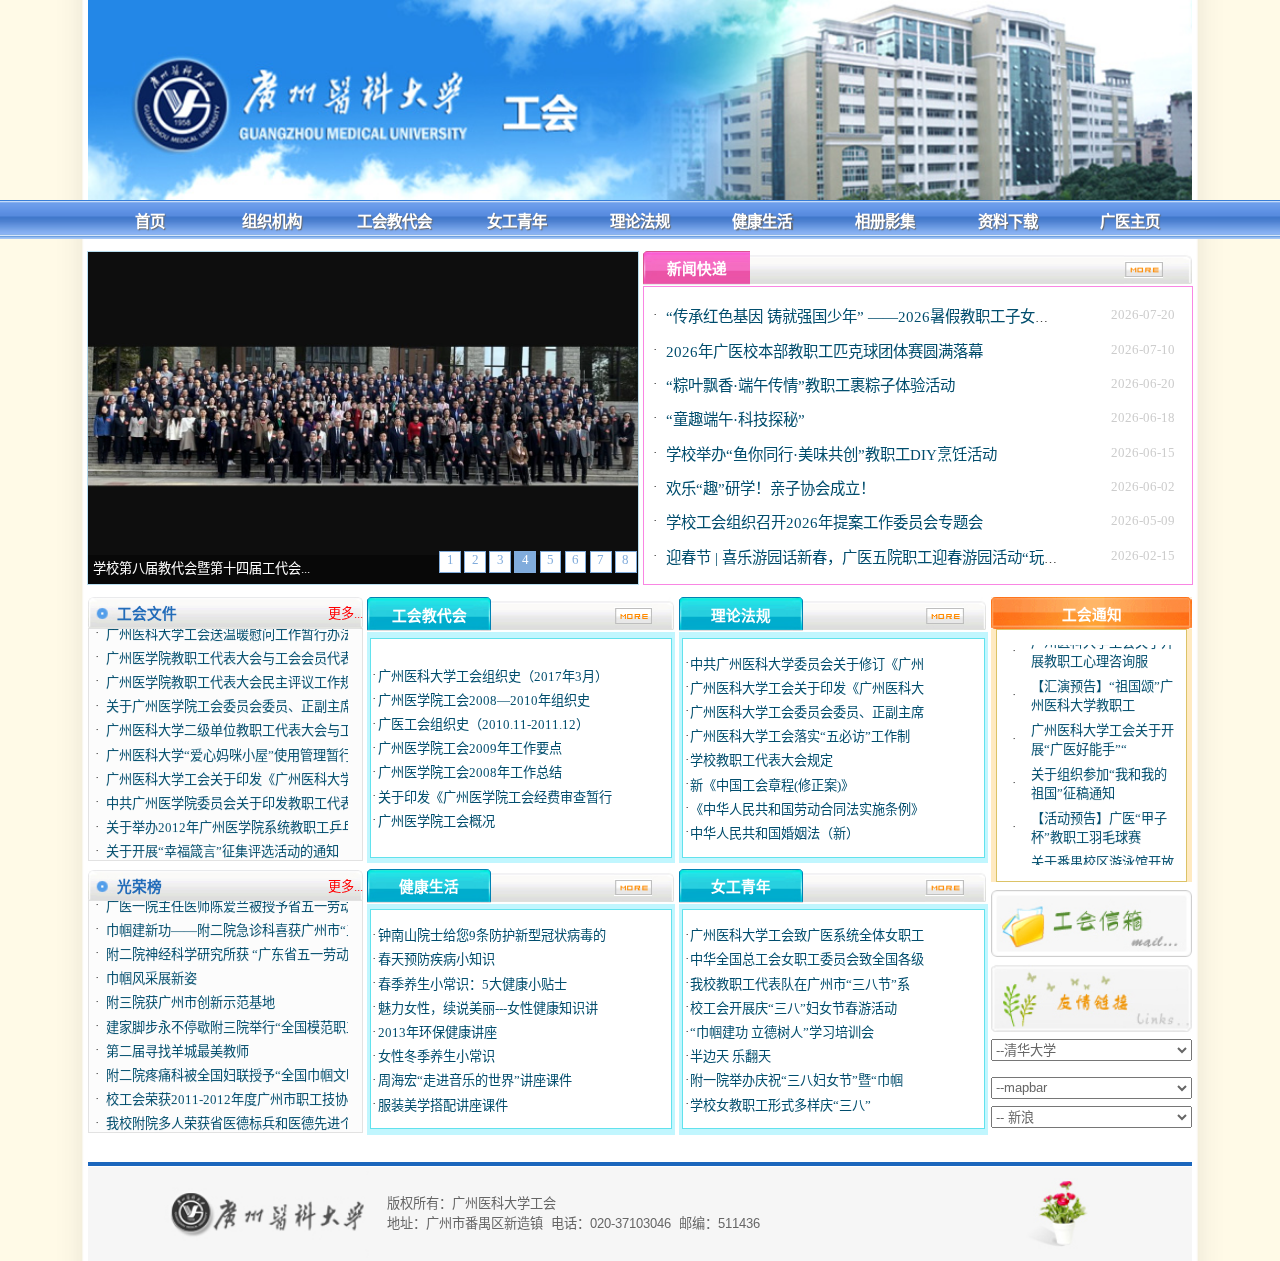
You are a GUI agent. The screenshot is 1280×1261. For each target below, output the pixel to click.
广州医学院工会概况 (436, 821)
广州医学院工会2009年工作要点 (470, 748)
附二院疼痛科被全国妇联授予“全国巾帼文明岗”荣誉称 (261, 1057)
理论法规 (640, 221)
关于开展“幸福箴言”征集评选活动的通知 (222, 833)
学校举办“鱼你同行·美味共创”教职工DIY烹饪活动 (831, 454)
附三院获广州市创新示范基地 (190, 985)
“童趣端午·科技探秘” (735, 419)
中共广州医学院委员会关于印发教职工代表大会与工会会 (268, 785)
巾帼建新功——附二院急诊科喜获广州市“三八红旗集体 (265, 912)
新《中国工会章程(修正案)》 (772, 785)
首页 (150, 221)
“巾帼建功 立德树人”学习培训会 (782, 1032)
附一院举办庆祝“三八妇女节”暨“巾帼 (796, 1080)
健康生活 (762, 221)
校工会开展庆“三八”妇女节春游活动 (793, 1008)
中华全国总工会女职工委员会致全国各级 (807, 959)
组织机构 (272, 221)
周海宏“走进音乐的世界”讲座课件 (475, 1080)
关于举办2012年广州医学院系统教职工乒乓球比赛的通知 (269, 809)
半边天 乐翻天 (730, 1056)
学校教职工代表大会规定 (761, 760)
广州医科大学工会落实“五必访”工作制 (800, 736)
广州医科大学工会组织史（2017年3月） (493, 676)
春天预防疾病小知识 (436, 959)
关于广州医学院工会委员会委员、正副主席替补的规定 (262, 688)
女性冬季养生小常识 (436, 1056)
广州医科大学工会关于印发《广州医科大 (807, 688)
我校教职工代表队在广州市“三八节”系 (800, 984)
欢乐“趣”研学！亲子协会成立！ (770, 488)
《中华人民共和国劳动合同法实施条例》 (807, 809)
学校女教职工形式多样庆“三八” (780, 1105)
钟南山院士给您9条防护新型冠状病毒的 (492, 935)
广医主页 (1130, 221)
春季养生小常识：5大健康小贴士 (472, 984)
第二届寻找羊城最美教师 (177, 1033)
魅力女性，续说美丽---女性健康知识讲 (488, 1008)
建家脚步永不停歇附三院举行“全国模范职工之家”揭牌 (261, 1009)
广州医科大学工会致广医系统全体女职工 (807, 935)
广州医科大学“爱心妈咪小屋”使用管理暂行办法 (242, 736)
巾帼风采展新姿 (151, 961)
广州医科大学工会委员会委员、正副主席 (807, 712)
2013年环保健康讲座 (437, 1032)
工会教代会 (394, 221)
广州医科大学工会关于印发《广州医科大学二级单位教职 (268, 760)
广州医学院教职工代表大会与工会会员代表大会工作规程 (268, 640)
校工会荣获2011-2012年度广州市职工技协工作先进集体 (266, 1081)
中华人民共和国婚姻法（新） (774, 833)
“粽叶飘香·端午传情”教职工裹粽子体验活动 (810, 385)
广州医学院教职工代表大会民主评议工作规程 (236, 664)
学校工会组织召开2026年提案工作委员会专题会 (824, 522)
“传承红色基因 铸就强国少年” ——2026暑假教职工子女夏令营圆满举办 (903, 316)
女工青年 (517, 221)
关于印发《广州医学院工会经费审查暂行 (495, 797)
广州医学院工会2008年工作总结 (470, 772)
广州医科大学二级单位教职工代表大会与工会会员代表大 (268, 712)
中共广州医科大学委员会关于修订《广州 (807, 664)
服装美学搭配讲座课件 (443, 1105)
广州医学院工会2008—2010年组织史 (484, 700)
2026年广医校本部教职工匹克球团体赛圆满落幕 (824, 351)
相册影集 (885, 221)
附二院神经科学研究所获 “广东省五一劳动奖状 (240, 936)
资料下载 (1008, 221)
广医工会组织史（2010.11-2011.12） (483, 724)
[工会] (639, 195)
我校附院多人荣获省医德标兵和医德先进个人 (236, 1106)
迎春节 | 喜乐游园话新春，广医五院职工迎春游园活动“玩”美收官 (881, 557)
